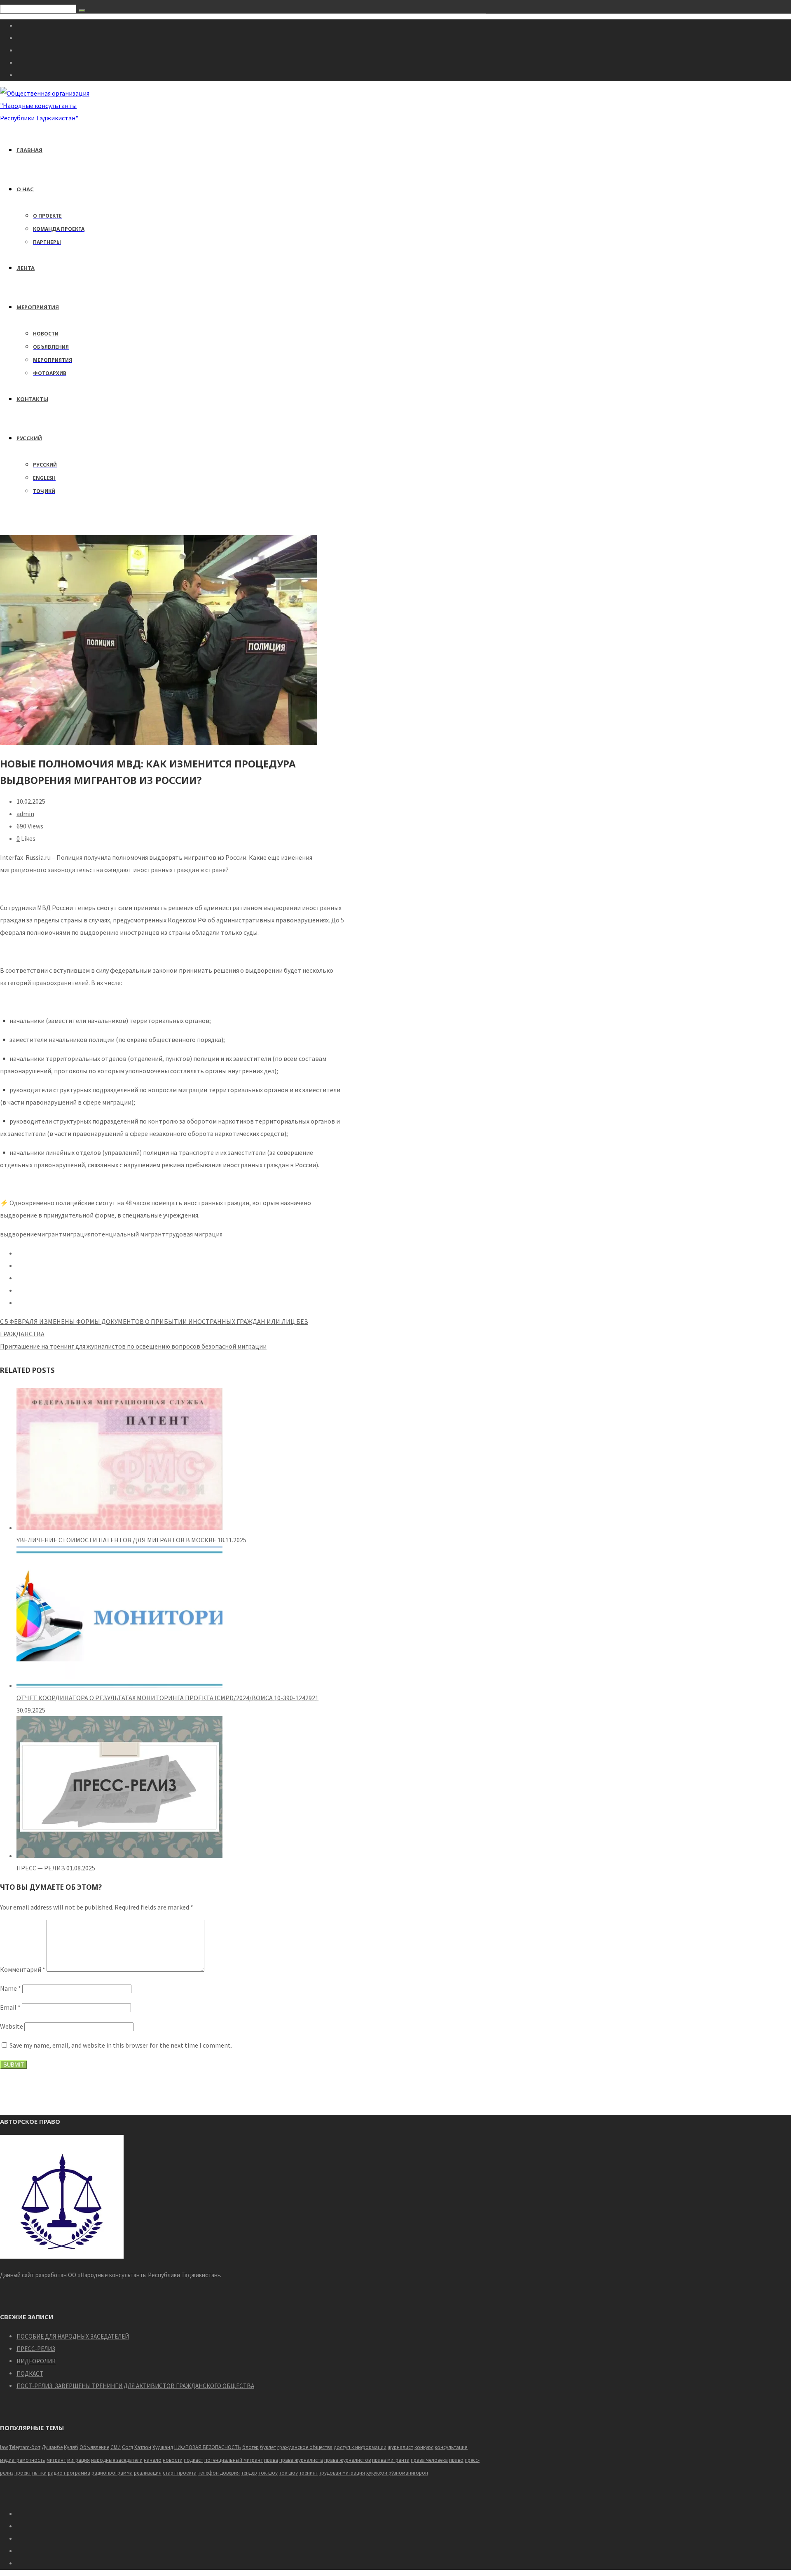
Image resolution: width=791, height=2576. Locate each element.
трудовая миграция (194, 1234)
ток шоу (288, 2473)
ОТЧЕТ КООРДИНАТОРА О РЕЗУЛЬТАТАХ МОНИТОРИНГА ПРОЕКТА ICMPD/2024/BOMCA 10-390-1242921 (167, 1698)
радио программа (69, 2473)
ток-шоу (268, 2473)
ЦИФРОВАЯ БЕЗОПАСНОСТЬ (208, 2447)
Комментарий (23, 1969)
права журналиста (301, 2460)
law (4, 2447)
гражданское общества (305, 2447)
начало (153, 2460)
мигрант (50, 1234)
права (271, 2460)
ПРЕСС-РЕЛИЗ (36, 2349)
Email (10, 2007)
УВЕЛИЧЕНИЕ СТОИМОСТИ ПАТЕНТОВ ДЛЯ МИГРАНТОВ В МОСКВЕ (116, 1540)
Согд (128, 2447)
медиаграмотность (23, 2460)
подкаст (193, 2460)
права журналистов (348, 2460)
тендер (249, 2473)
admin (25, 814)
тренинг (308, 2473)
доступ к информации (360, 2447)
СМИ (116, 2447)
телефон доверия (219, 2473)
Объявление (94, 2447)
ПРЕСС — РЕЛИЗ (41, 1868)
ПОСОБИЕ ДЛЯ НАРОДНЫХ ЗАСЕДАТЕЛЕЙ (73, 2336)
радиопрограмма (112, 2473)
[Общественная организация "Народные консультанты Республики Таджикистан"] (46, 118)
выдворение (19, 1234)
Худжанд (163, 2447)
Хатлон (143, 2447)
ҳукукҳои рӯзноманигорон (397, 2473)
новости (173, 2460)
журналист (400, 2447)
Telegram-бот (25, 2447)
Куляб (71, 2447)
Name (11, 1988)
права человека (429, 2460)
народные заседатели (117, 2460)
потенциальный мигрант (128, 1234)
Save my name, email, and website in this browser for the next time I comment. (121, 2045)
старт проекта (180, 2473)
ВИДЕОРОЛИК (36, 2361)
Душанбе (52, 2447)
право (456, 2460)
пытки (39, 2473)
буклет (268, 2447)
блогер (250, 2447)
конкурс (424, 2447)
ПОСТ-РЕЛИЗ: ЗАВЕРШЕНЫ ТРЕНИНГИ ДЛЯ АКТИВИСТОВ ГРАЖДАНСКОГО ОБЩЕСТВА (135, 2386)
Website (12, 2026)
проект (23, 2473)
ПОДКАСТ (30, 2373)
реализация (148, 2473)
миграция (76, 1234)
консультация (451, 2447)
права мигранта (391, 2460)
